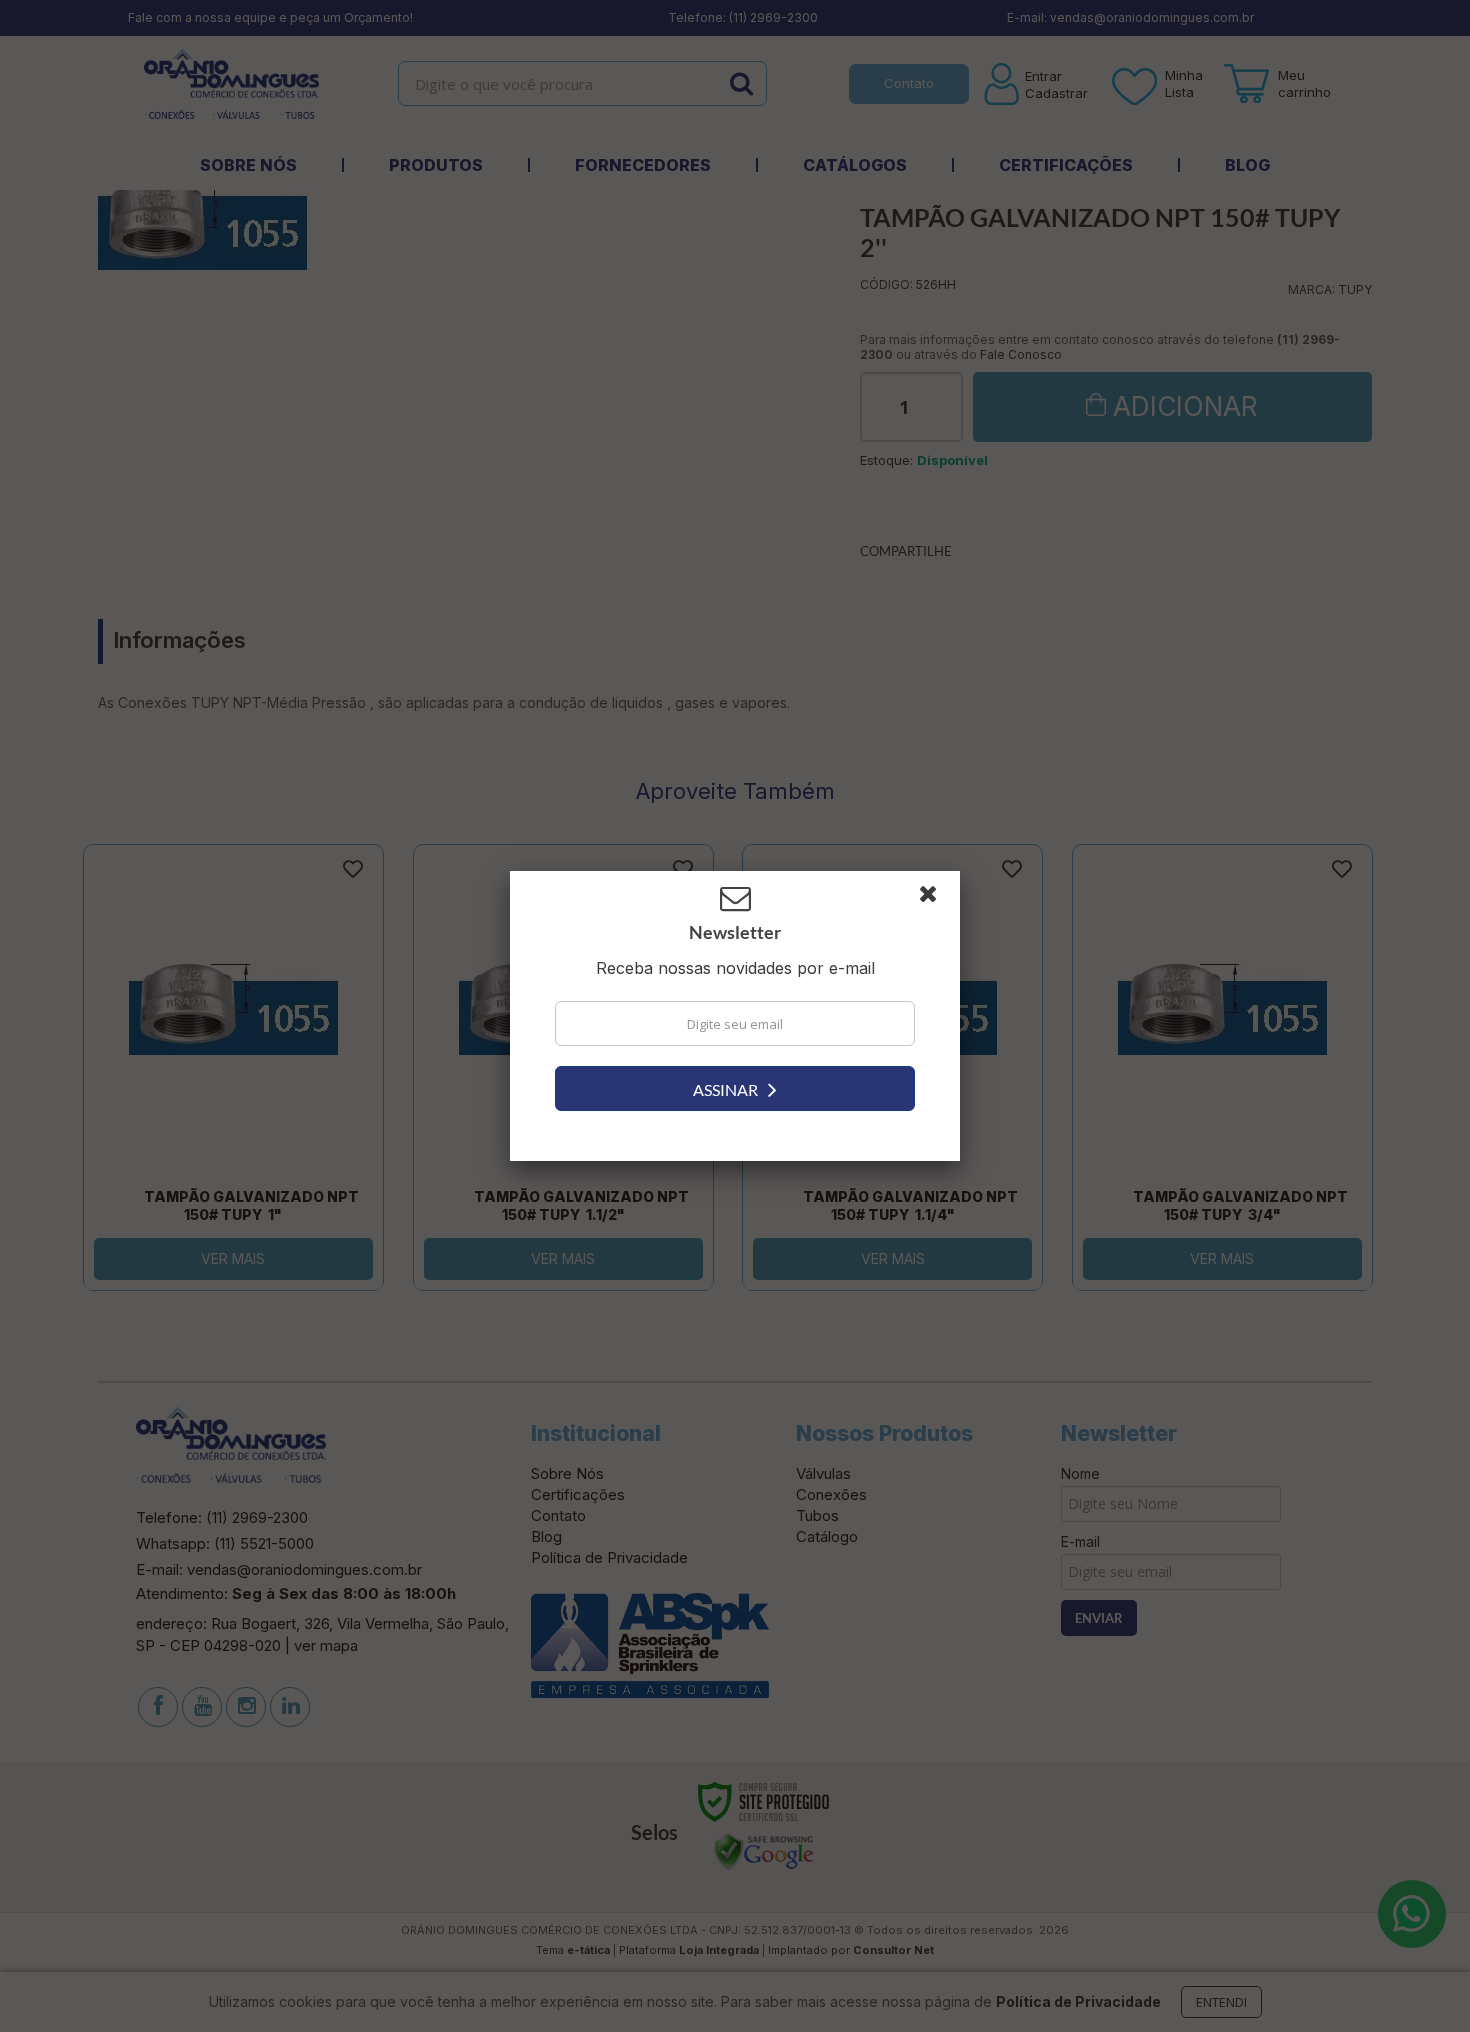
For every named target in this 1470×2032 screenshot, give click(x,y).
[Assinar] (735, 1088)
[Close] (937, 899)
